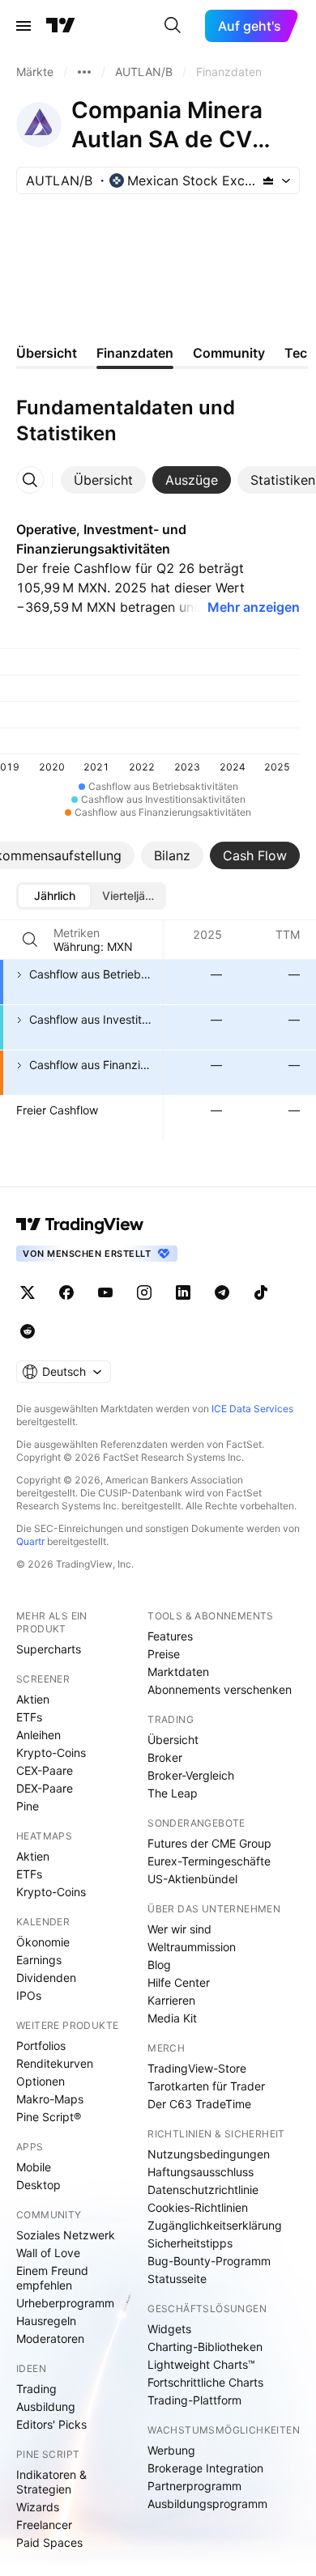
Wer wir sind (179, 1929)
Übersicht (173, 1740)
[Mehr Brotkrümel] (84, 72)
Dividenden (46, 1978)
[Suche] (173, 26)
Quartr (30, 1541)
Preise (164, 1654)
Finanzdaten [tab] (135, 353)
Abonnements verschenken (220, 1689)
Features (170, 1636)
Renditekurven (55, 2063)
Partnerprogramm (194, 2486)
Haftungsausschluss (201, 2172)
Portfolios (41, 2046)
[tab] (103, 480)
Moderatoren (50, 2338)
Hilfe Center (179, 1982)
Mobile (34, 2167)
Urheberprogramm (65, 2303)
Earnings (39, 1960)
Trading (36, 2389)
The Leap (173, 1793)
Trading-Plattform (194, 2400)
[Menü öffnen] (23, 26)
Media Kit (172, 2018)
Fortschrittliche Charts (205, 2382)
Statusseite (177, 2279)
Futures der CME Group (209, 1843)
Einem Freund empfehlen (52, 2278)
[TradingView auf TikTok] (261, 1292)
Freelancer (44, 2525)
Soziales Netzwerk (66, 2235)
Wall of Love (48, 2253)
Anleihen (38, 1735)
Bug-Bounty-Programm (209, 2261)
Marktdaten (178, 1672)
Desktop (38, 2185)
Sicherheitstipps (190, 2243)
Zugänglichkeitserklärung (215, 2225)
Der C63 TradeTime (199, 2104)
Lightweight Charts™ (201, 2364)
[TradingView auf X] (28, 1292)
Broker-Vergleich (191, 1775)
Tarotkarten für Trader (206, 2086)
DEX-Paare (45, 1788)
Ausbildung (46, 2406)
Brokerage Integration (205, 2468)
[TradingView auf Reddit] (28, 1331)
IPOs (29, 1995)
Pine (28, 1806)
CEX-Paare (45, 1770)
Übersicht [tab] (47, 353)
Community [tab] (229, 353)
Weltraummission (192, 1947)
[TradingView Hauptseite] (61, 26)
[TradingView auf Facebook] (66, 1292)
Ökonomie (43, 1942)
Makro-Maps (50, 2099)
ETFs (29, 1717)
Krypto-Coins (51, 1753)
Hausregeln (46, 2321)
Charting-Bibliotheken (205, 2347)
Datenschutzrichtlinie (203, 2190)
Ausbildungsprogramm (207, 2504)
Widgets (169, 2329)
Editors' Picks (51, 2424)
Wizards (38, 2507)
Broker (165, 1757)
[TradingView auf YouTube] (105, 1292)
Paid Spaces (49, 2542)
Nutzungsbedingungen (209, 2154)
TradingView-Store (197, 2068)
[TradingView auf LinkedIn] (183, 1292)
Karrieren (171, 2000)
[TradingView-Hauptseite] (80, 1224)
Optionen (41, 2081)
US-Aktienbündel (192, 1879)
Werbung (171, 2450)
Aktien (33, 1699)
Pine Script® (49, 2117)
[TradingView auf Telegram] (222, 1292)
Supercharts (49, 1649)
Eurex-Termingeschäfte (209, 1861)
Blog (159, 1965)
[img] (268, 180)
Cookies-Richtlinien (198, 2207)
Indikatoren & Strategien (51, 2482)
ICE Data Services (252, 1409)
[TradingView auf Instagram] (144, 1292)
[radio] (54, 896)
